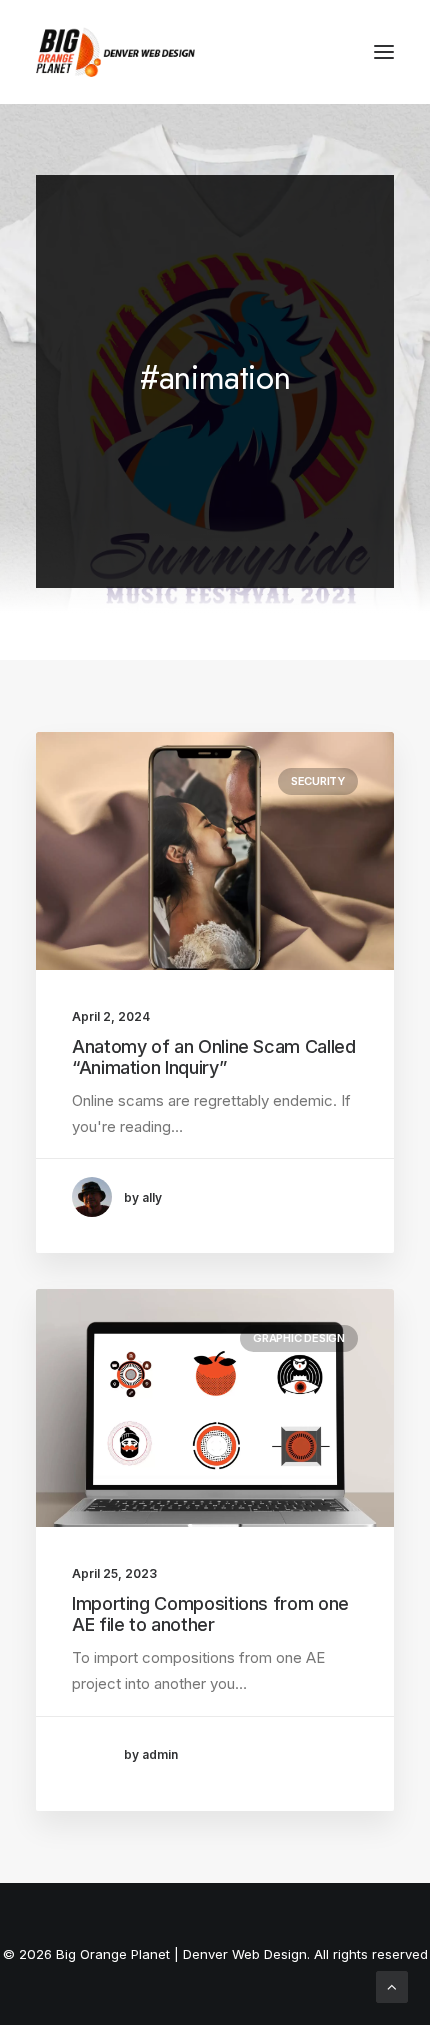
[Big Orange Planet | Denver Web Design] (115, 52)
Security (318, 781)
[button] (384, 52)
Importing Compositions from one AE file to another (210, 1614)
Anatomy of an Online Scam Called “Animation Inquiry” (213, 1057)
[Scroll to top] (392, 1985)
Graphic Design (299, 1338)
